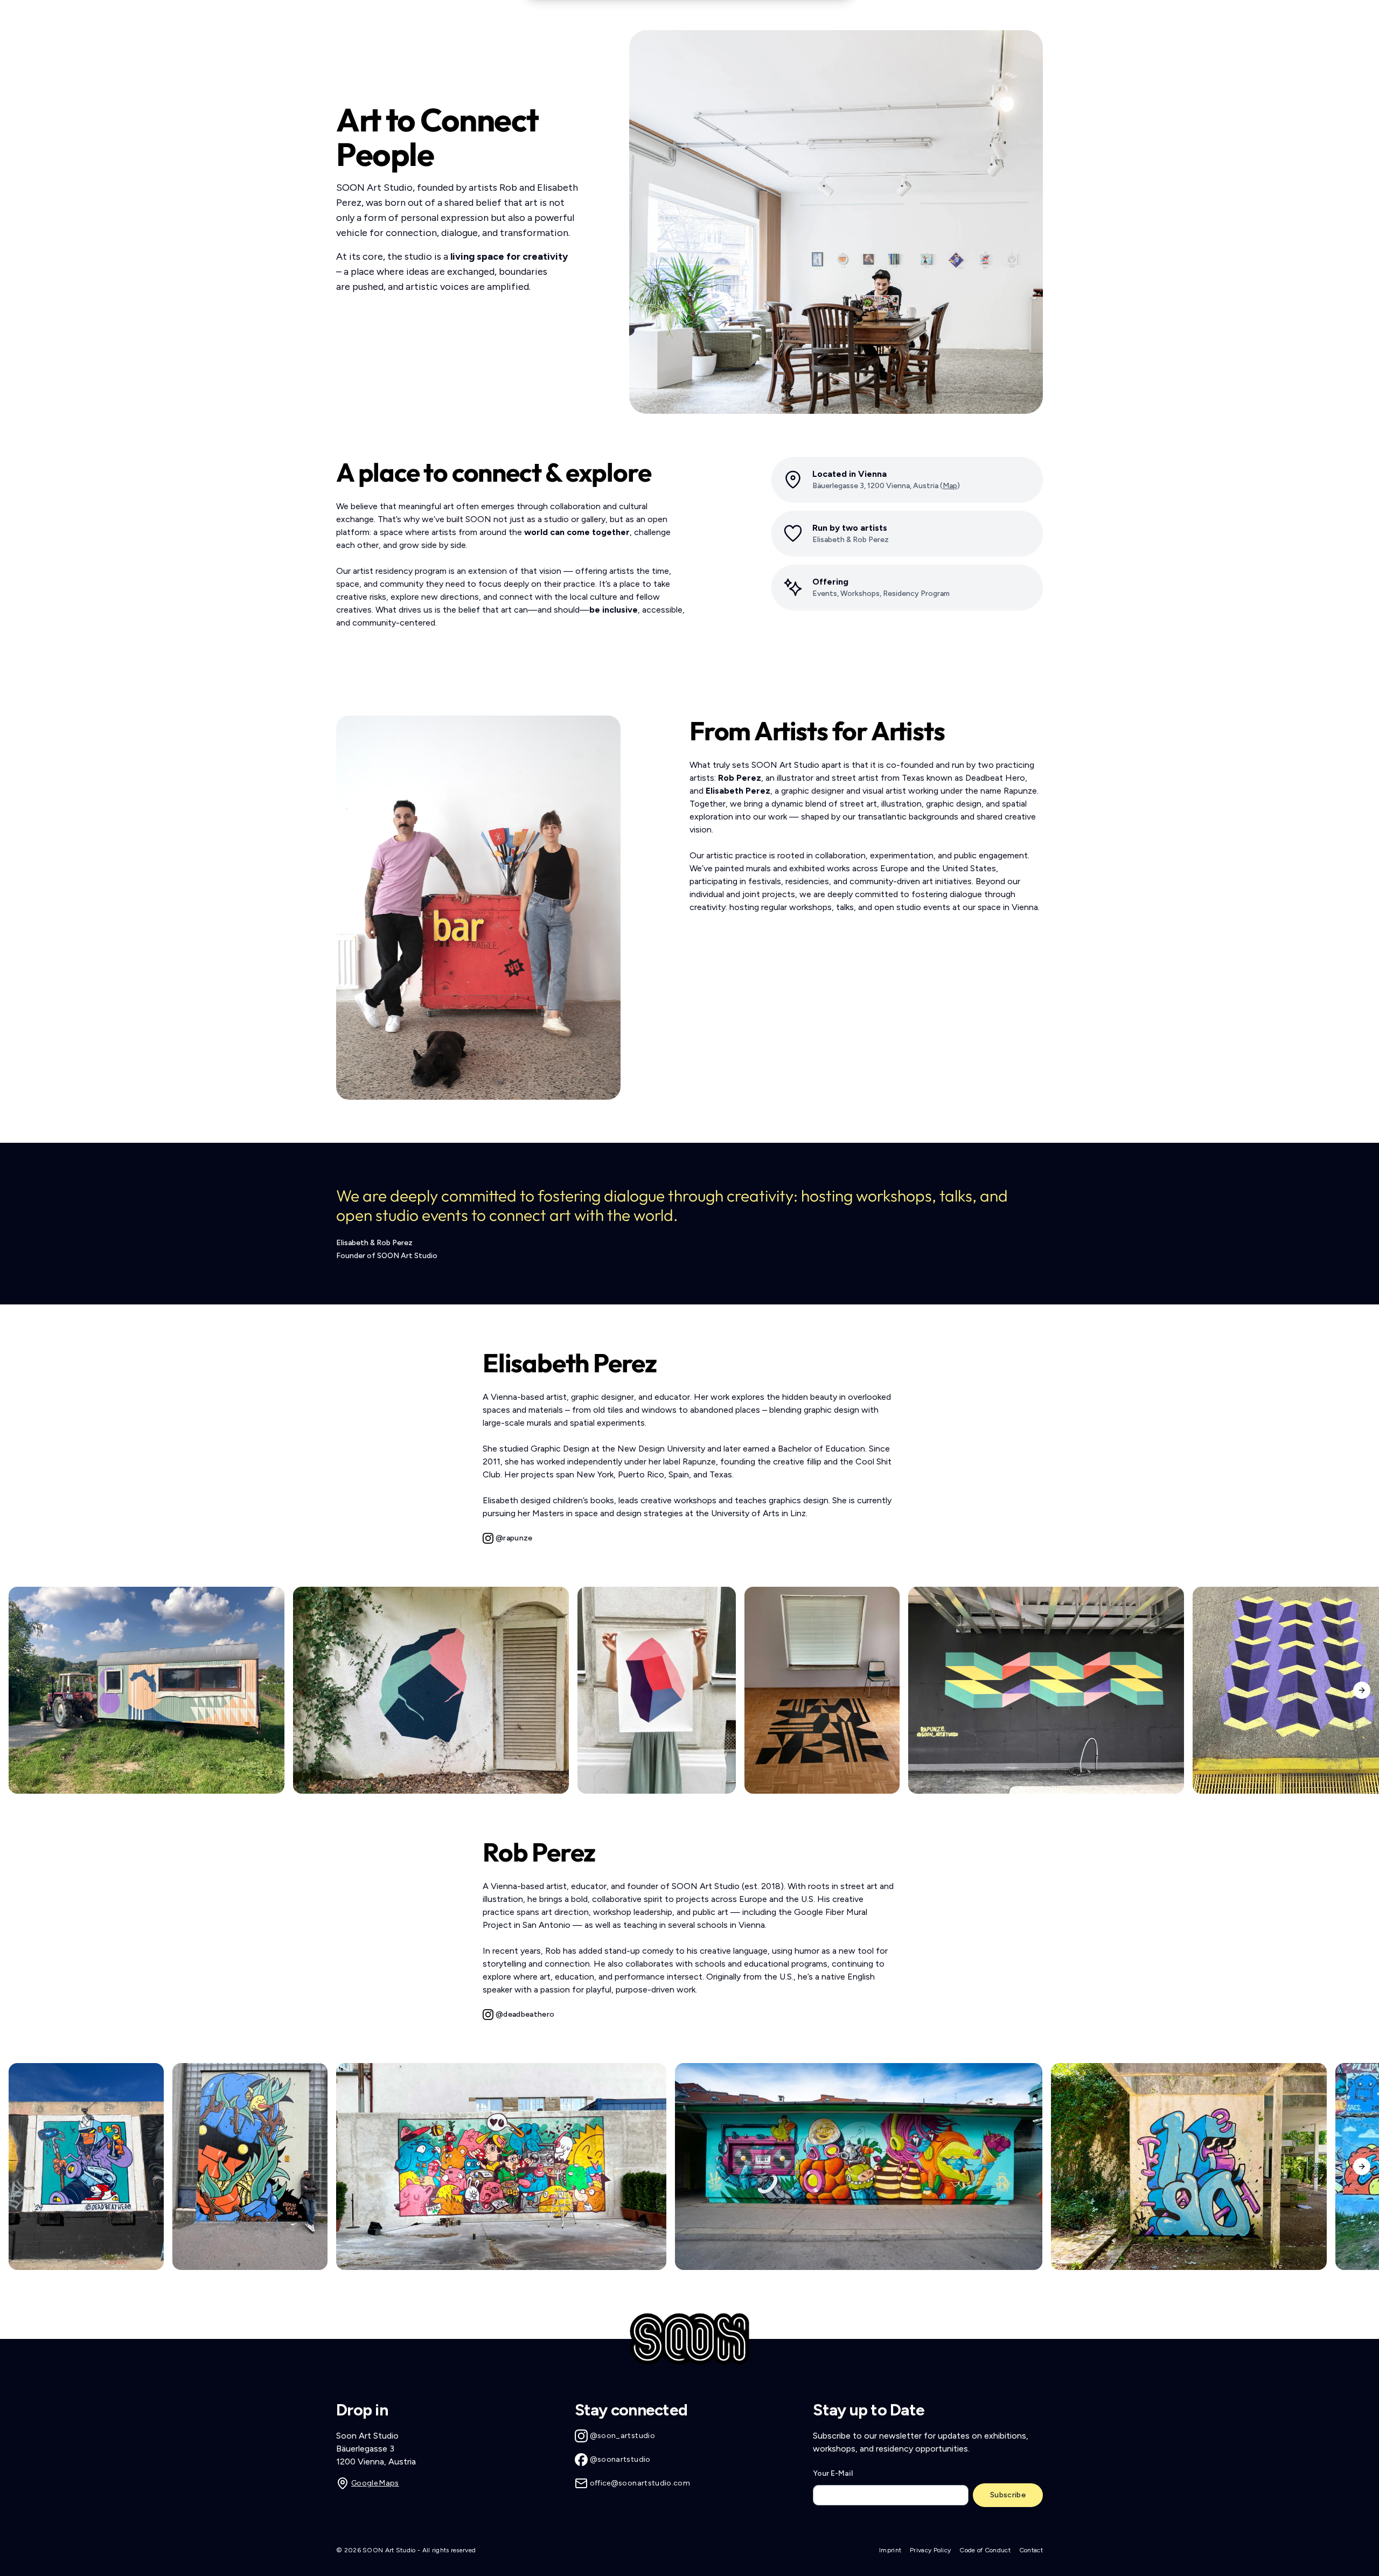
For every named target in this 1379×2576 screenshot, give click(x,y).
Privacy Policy (930, 2550)
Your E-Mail (833, 2473)
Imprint (890, 2550)
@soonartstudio (620, 2459)
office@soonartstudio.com (640, 2483)
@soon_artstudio (622, 2436)
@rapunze (514, 1538)
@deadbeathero (525, 2014)
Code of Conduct (985, 2550)
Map (950, 486)
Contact (1031, 2550)
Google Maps (375, 2483)
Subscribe (1008, 2495)
